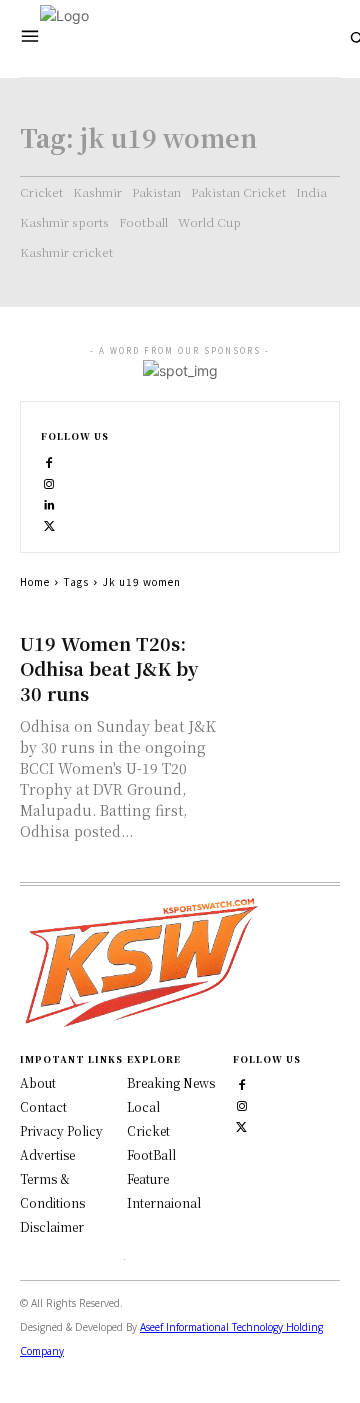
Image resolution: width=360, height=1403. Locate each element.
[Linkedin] (49, 502)
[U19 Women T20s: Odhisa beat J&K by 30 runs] (284, 659)
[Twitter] (241, 1124)
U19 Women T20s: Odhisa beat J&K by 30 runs (109, 668)
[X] (49, 523)
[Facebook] (49, 460)
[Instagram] (49, 481)
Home (35, 581)
